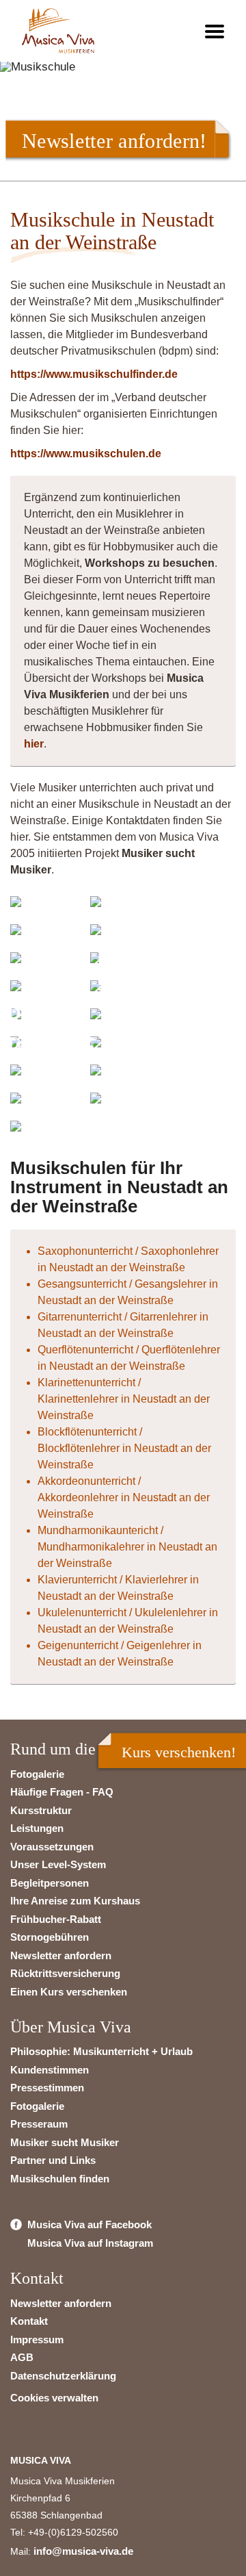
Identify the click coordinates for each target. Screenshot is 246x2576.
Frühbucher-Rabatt (56, 1919)
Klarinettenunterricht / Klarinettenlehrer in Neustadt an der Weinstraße (124, 1399)
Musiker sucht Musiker (65, 2142)
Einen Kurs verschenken (69, 1992)
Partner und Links (53, 2160)
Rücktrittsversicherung (65, 1973)
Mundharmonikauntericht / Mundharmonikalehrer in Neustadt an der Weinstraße (127, 1547)
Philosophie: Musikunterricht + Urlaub (101, 2051)
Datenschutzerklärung (63, 2376)
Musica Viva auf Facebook (90, 2224)
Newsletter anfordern (61, 1955)
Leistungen (37, 1828)
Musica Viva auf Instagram (90, 2243)
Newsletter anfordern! (114, 140)
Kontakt (29, 2321)
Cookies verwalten (54, 2398)
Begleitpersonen (50, 1883)
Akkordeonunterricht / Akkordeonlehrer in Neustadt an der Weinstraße (124, 1497)
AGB (22, 2357)
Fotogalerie (37, 1774)
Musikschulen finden (60, 2179)
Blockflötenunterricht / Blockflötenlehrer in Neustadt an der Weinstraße (124, 1448)
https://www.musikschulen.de (86, 454)
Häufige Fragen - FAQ (62, 1792)
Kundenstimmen (50, 2070)
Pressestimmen (47, 2088)
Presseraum (39, 2124)
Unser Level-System (58, 1864)
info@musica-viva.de (83, 2551)
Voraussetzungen (52, 1847)
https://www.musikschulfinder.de (94, 374)
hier (34, 744)
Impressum (37, 2339)
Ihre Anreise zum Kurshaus (75, 1901)
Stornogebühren (50, 1937)
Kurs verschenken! (179, 1752)
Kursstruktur (41, 1810)
